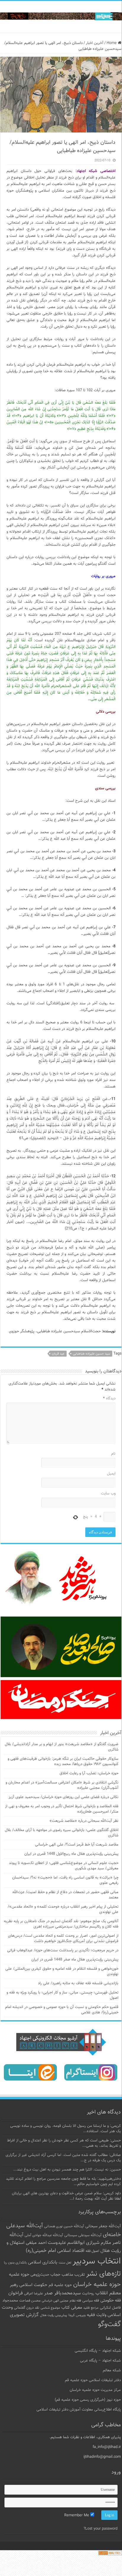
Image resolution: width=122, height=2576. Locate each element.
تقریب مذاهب (73, 2275)
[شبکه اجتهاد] (61, 17)
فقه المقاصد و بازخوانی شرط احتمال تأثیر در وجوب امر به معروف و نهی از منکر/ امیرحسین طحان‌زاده (62, 1809)
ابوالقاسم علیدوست (66, 2243)
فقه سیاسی (91, 2301)
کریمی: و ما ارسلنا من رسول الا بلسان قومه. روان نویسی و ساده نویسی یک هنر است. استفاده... (65, 2129)
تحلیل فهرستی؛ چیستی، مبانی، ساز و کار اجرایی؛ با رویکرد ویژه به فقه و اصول (62, 1995)
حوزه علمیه (19, 2274)
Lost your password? (101, 2529)
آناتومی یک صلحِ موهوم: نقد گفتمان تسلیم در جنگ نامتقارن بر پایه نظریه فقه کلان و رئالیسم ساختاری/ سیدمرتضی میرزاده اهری (61, 1924)
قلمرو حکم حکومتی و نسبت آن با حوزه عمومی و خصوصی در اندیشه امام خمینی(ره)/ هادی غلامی (62, 2010)
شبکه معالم (112, 2370)
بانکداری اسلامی (43, 2262)
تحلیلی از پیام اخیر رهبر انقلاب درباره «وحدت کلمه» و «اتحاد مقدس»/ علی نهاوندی (63, 1909)
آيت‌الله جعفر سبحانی (103, 2226)
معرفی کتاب (72, 2308)
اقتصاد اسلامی (71, 2251)
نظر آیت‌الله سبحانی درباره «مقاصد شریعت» (84, 1821)
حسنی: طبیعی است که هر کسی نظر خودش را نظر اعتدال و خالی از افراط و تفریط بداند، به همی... (64, 2143)
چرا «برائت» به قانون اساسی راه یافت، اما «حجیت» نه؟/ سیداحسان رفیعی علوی (65, 1880)
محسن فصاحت (30, 2301)
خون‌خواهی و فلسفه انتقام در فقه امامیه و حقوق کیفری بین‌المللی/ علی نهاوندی (62, 1972)
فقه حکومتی (111, 2300)
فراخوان (16, 2293)
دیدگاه (109, 1399)
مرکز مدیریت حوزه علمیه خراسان (95, 2390)
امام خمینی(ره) (41, 2251)
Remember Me (77, 2515)
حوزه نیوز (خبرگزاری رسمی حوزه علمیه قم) (88, 2400)
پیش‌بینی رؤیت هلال (54, 2315)
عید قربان (58, 1354)
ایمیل (111, 1474)
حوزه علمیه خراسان (97, 2284)
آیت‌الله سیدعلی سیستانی (83, 2235)
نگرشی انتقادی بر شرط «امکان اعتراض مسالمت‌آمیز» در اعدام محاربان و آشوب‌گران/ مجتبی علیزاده (62, 1785)
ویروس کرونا (77, 2315)
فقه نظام (75, 2301)
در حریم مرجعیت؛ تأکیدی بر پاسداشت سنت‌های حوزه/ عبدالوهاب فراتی (63, 1950)
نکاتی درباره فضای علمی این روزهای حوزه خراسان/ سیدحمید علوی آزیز (64, 1797)
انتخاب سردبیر (97, 2261)
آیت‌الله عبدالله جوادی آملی (44, 2235)
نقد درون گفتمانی (27, 2308)
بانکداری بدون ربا (15, 2263)
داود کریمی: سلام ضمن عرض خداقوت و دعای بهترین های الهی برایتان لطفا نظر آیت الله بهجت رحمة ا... (66, 2196)
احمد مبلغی (36, 2243)
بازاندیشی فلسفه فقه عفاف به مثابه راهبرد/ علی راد (78, 1983)
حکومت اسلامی (33, 2285)
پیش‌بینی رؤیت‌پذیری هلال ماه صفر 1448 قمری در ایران (75, 1960)
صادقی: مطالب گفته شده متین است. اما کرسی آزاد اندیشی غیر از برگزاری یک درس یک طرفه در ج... (63, 2158)
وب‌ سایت (108, 1494)
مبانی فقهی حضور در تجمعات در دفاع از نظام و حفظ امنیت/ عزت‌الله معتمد (65, 1895)
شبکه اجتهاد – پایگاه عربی (100, 2361)
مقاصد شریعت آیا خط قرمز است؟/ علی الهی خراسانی (77, 1845)
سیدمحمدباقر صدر (62, 2293)
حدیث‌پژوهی (40, 2275)
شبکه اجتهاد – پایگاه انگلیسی (98, 2351)
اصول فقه (92, 2251)
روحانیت (88, 2294)
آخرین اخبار (95, 43)
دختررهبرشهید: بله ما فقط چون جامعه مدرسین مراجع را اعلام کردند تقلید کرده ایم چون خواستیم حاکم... (63, 2182)
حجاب (55, 2275)
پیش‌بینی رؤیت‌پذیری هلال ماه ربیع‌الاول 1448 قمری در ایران (71, 1854)
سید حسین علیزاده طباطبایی (91, 1354)
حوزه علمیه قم (60, 2285)
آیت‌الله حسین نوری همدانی (64, 2227)
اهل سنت (65, 2263)
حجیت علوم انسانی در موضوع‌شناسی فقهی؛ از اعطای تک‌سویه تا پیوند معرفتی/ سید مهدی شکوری (64, 1866)
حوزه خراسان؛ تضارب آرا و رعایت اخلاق (89, 1773)
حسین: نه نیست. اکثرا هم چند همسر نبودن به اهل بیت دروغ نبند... (67, 2170)
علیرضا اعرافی (33, 2294)
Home (112, 43)
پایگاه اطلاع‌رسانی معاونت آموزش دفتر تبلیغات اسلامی (79, 2410)
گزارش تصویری (24, 2315)
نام (113, 1454)
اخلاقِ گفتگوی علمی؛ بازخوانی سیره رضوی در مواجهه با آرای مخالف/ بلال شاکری (62, 1833)
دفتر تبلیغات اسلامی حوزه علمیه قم (93, 2380)
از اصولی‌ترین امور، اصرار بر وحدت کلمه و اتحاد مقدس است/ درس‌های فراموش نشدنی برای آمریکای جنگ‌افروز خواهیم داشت (63, 1939)
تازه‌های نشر (103, 2274)
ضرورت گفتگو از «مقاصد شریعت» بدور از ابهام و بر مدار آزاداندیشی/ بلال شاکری (62, 1747)
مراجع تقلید (91, 2308)
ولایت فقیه (97, 2315)
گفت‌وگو (109, 2324)
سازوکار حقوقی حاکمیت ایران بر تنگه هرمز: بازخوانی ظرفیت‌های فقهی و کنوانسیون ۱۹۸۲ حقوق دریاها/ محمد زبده (63, 1761)
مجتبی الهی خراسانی (55, 2301)
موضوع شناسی (50, 2308)
